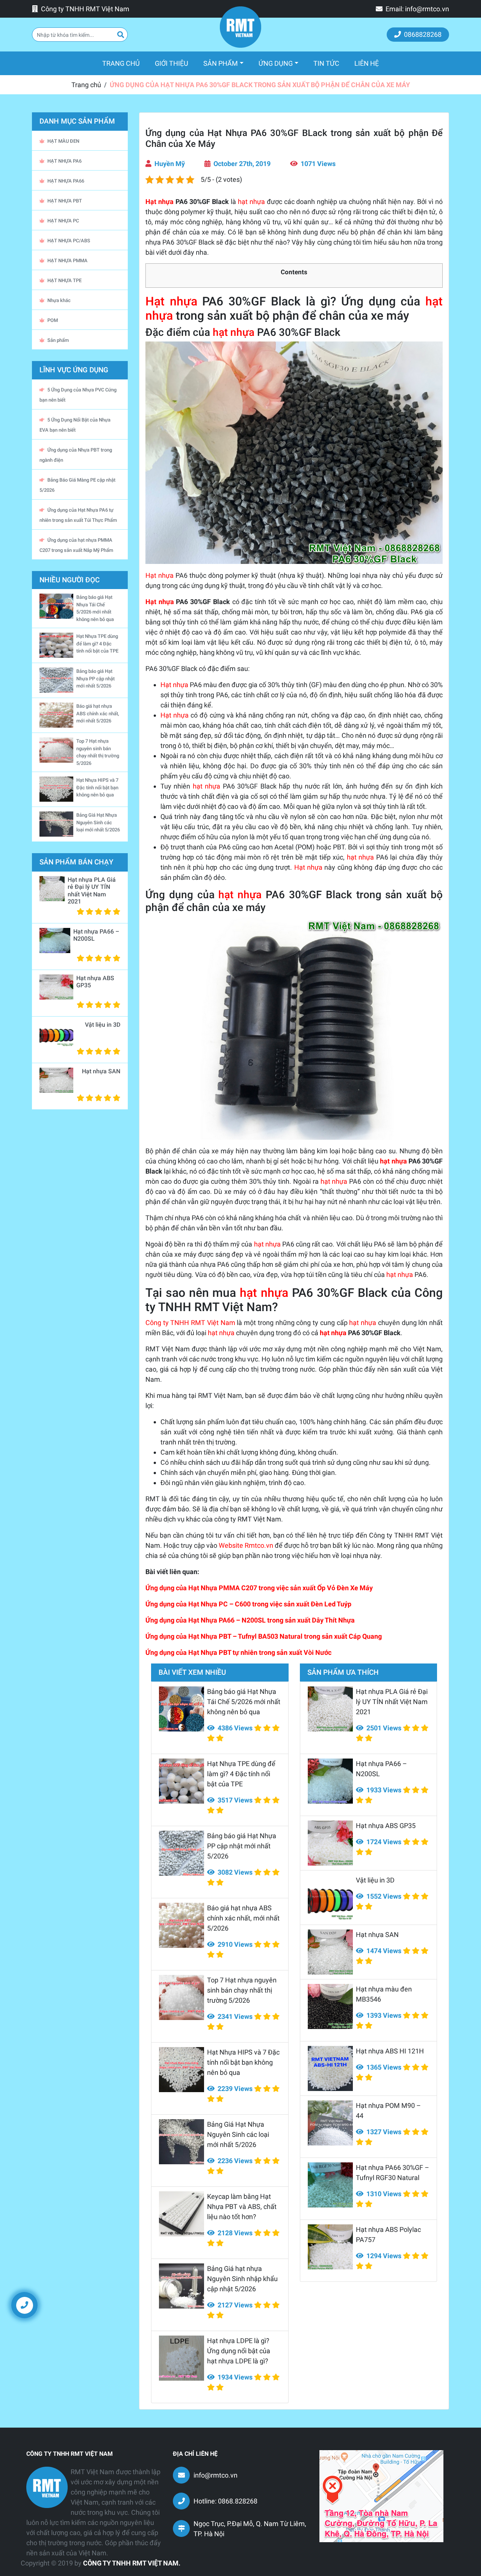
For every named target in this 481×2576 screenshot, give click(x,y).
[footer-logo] (47, 2487)
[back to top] (462, 2311)
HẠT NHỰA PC (63, 221)
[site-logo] (240, 27)
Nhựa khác (59, 300)
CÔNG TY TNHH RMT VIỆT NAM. (132, 2563)
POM (53, 320)
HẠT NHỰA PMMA (67, 261)
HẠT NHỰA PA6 (64, 161)
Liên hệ (367, 63)
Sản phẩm (221, 63)
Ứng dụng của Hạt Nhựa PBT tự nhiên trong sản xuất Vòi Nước (238, 1652)
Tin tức (326, 63)
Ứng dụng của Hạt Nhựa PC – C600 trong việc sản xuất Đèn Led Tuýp (248, 1604)
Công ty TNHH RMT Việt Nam (190, 1323)
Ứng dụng (276, 63)
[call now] (24, 2305)
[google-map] (381, 2496)
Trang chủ (125, 63)
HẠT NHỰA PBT (65, 201)
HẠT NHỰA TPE (64, 280)
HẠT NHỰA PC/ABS (69, 241)
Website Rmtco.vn (246, 1545)
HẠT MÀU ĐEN (63, 141)
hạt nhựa (251, 202)
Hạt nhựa (160, 202)
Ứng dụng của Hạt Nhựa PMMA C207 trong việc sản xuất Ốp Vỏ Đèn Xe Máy (259, 1588)
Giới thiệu (172, 63)
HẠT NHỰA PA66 (66, 181)
